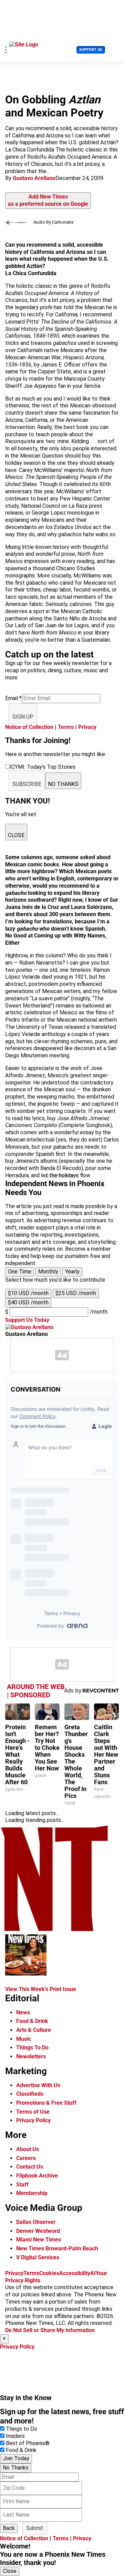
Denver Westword (38, 2231)
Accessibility (75, 2273)
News (23, 2012)
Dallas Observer (36, 2222)
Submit (35, 2528)
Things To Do (32, 2048)
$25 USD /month (76, 1293)
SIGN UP (23, 717)
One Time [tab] (20, 1272)
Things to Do (22, 2429)
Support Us (91, 50)
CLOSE (16, 835)
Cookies (49, 2273)
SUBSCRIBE (27, 784)
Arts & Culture (34, 2030)
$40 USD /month (28, 1302)
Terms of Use (33, 2112)
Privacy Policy (33, 2120)
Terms (66, 727)
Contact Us (30, 2167)
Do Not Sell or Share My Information (50, 2330)
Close (10, 2571)
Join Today (16, 2458)
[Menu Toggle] (6, 50)
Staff (22, 2185)
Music (24, 2039)
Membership (32, 2193)
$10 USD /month (28, 1293)
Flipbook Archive (37, 2176)
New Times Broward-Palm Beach (57, 2248)
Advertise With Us (38, 2085)
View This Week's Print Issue (41, 1989)
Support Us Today (27, 1320)
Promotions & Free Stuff (46, 2103)
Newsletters (31, 2056)
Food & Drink (32, 2021)
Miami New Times (39, 2240)
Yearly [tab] (72, 1272)
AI (93, 2273)
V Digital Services (38, 2257)
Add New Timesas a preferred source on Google (48, 200)
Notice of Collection (29, 727)
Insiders (15, 2436)
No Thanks (16, 2468)
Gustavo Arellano (34, 178)
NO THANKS (63, 784)
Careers (26, 2158)
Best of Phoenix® (28, 2443)
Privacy (87, 727)
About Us (28, 2149)
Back (9, 2528)
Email (13, 698)
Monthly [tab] (48, 1272)
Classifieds (30, 2094)
